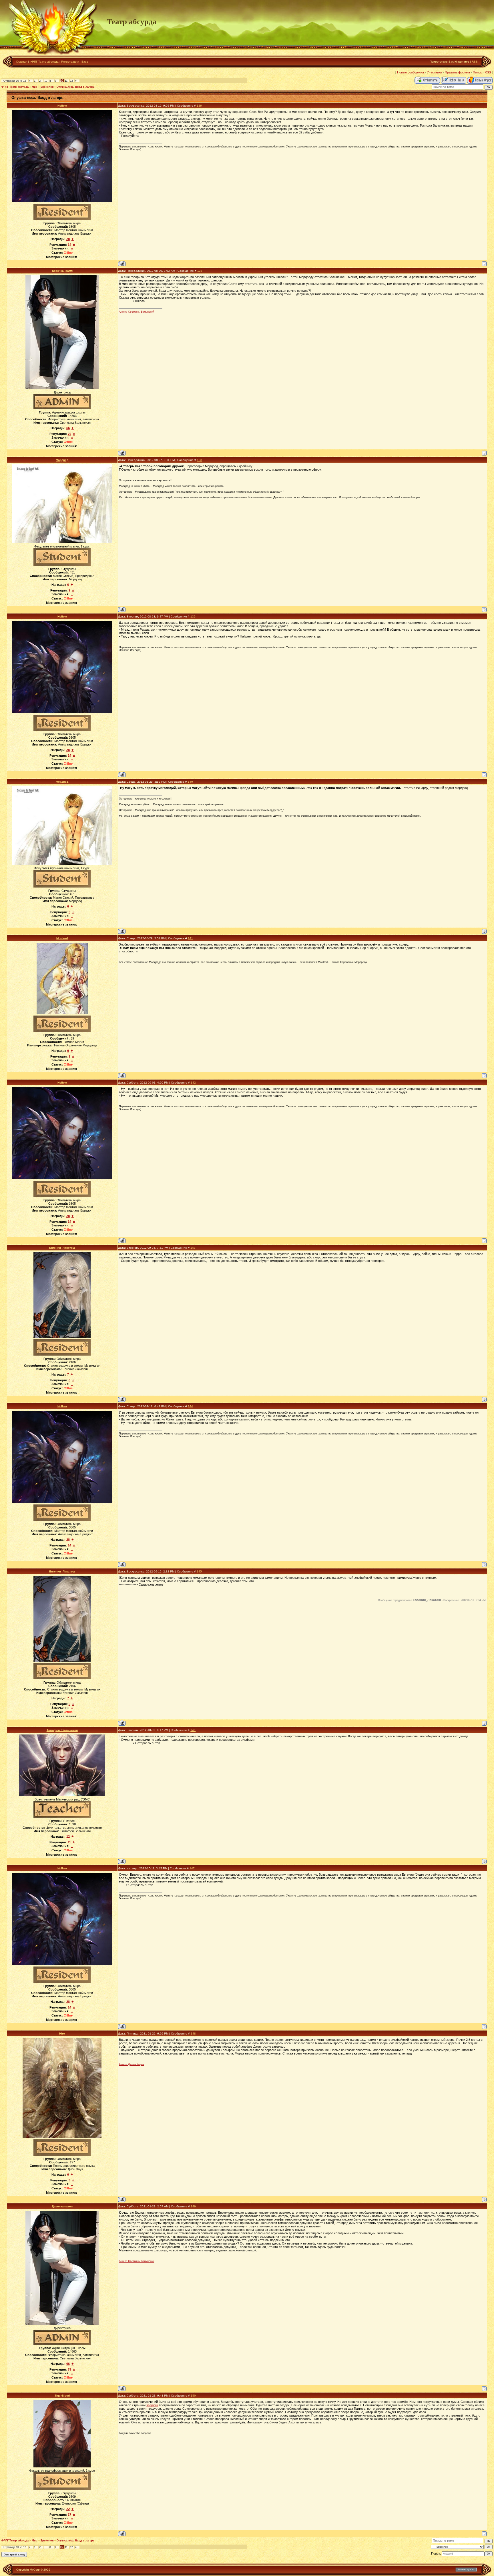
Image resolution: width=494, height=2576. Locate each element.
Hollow (62, 106)
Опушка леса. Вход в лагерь (76, 87)
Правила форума (457, 72)
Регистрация (70, 62)
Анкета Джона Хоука (131, 2064)
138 (200, 460)
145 (199, 1571)
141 (190, 938)
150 (193, 2396)
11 (66, 81)
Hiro (62, 2034)
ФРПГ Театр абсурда (44, 62)
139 (193, 616)
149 (193, 2206)
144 (190, 1406)
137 (200, 271)
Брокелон (47, 87)
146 (193, 1730)
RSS (475, 62)
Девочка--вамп (62, 271)
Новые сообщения (411, 72)
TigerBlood (62, 2396)
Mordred (62, 938)
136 (199, 106)
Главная (22, 62)
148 (193, 2034)
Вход (85, 62)
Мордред (62, 460)
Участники (434, 72)
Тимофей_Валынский (62, 1730)
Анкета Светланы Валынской (137, 312)
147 (192, 1868)
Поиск (477, 72)
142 (193, 1083)
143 (193, 1248)
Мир (35, 87)
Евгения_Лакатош (62, 1248)
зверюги (152, 2405)
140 (190, 782)
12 (71, 81)
